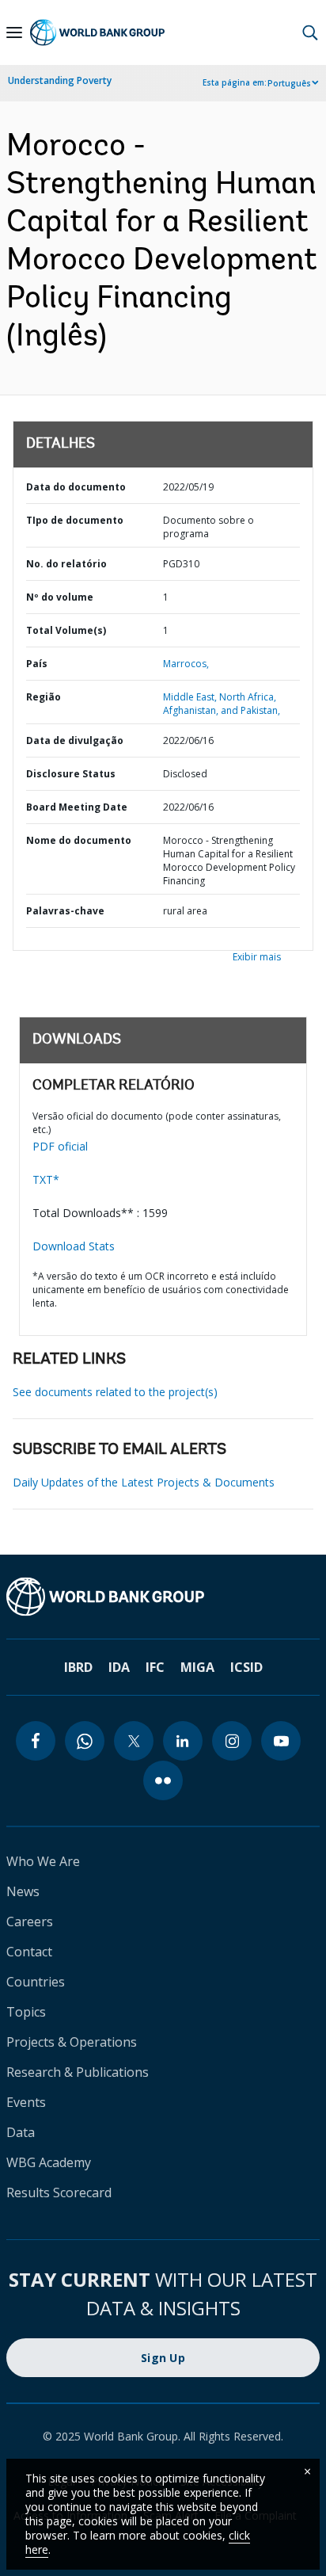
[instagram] (232, 1741)
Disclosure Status (71, 774)
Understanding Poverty (60, 80)
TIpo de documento (75, 520)
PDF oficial (60, 1146)
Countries (36, 1982)
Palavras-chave (65, 911)
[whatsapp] (85, 1741)
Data (21, 2132)
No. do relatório (66, 564)
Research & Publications (78, 2072)
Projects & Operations (72, 2042)
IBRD (78, 1667)
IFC (155, 1667)
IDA (119, 1667)
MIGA (197, 1667)
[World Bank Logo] (97, 32)
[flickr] (163, 1780)
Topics (26, 2012)
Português (289, 83)
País (37, 664)
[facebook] (36, 1741)
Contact (29, 1952)
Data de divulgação (75, 740)
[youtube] (281, 1741)
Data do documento (76, 487)
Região (44, 697)
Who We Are (43, 1861)
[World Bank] (163, 1597)
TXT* (46, 1179)
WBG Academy (49, 2162)
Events (26, 2102)
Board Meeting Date (77, 807)
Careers (30, 1922)
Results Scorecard (59, 2192)
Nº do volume (60, 597)
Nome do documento (79, 840)
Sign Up (163, 2358)
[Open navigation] (14, 32)
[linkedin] (183, 1741)
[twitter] (134, 1741)
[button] (310, 32)
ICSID (246, 1667)
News (23, 1891)
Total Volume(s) (66, 630)
